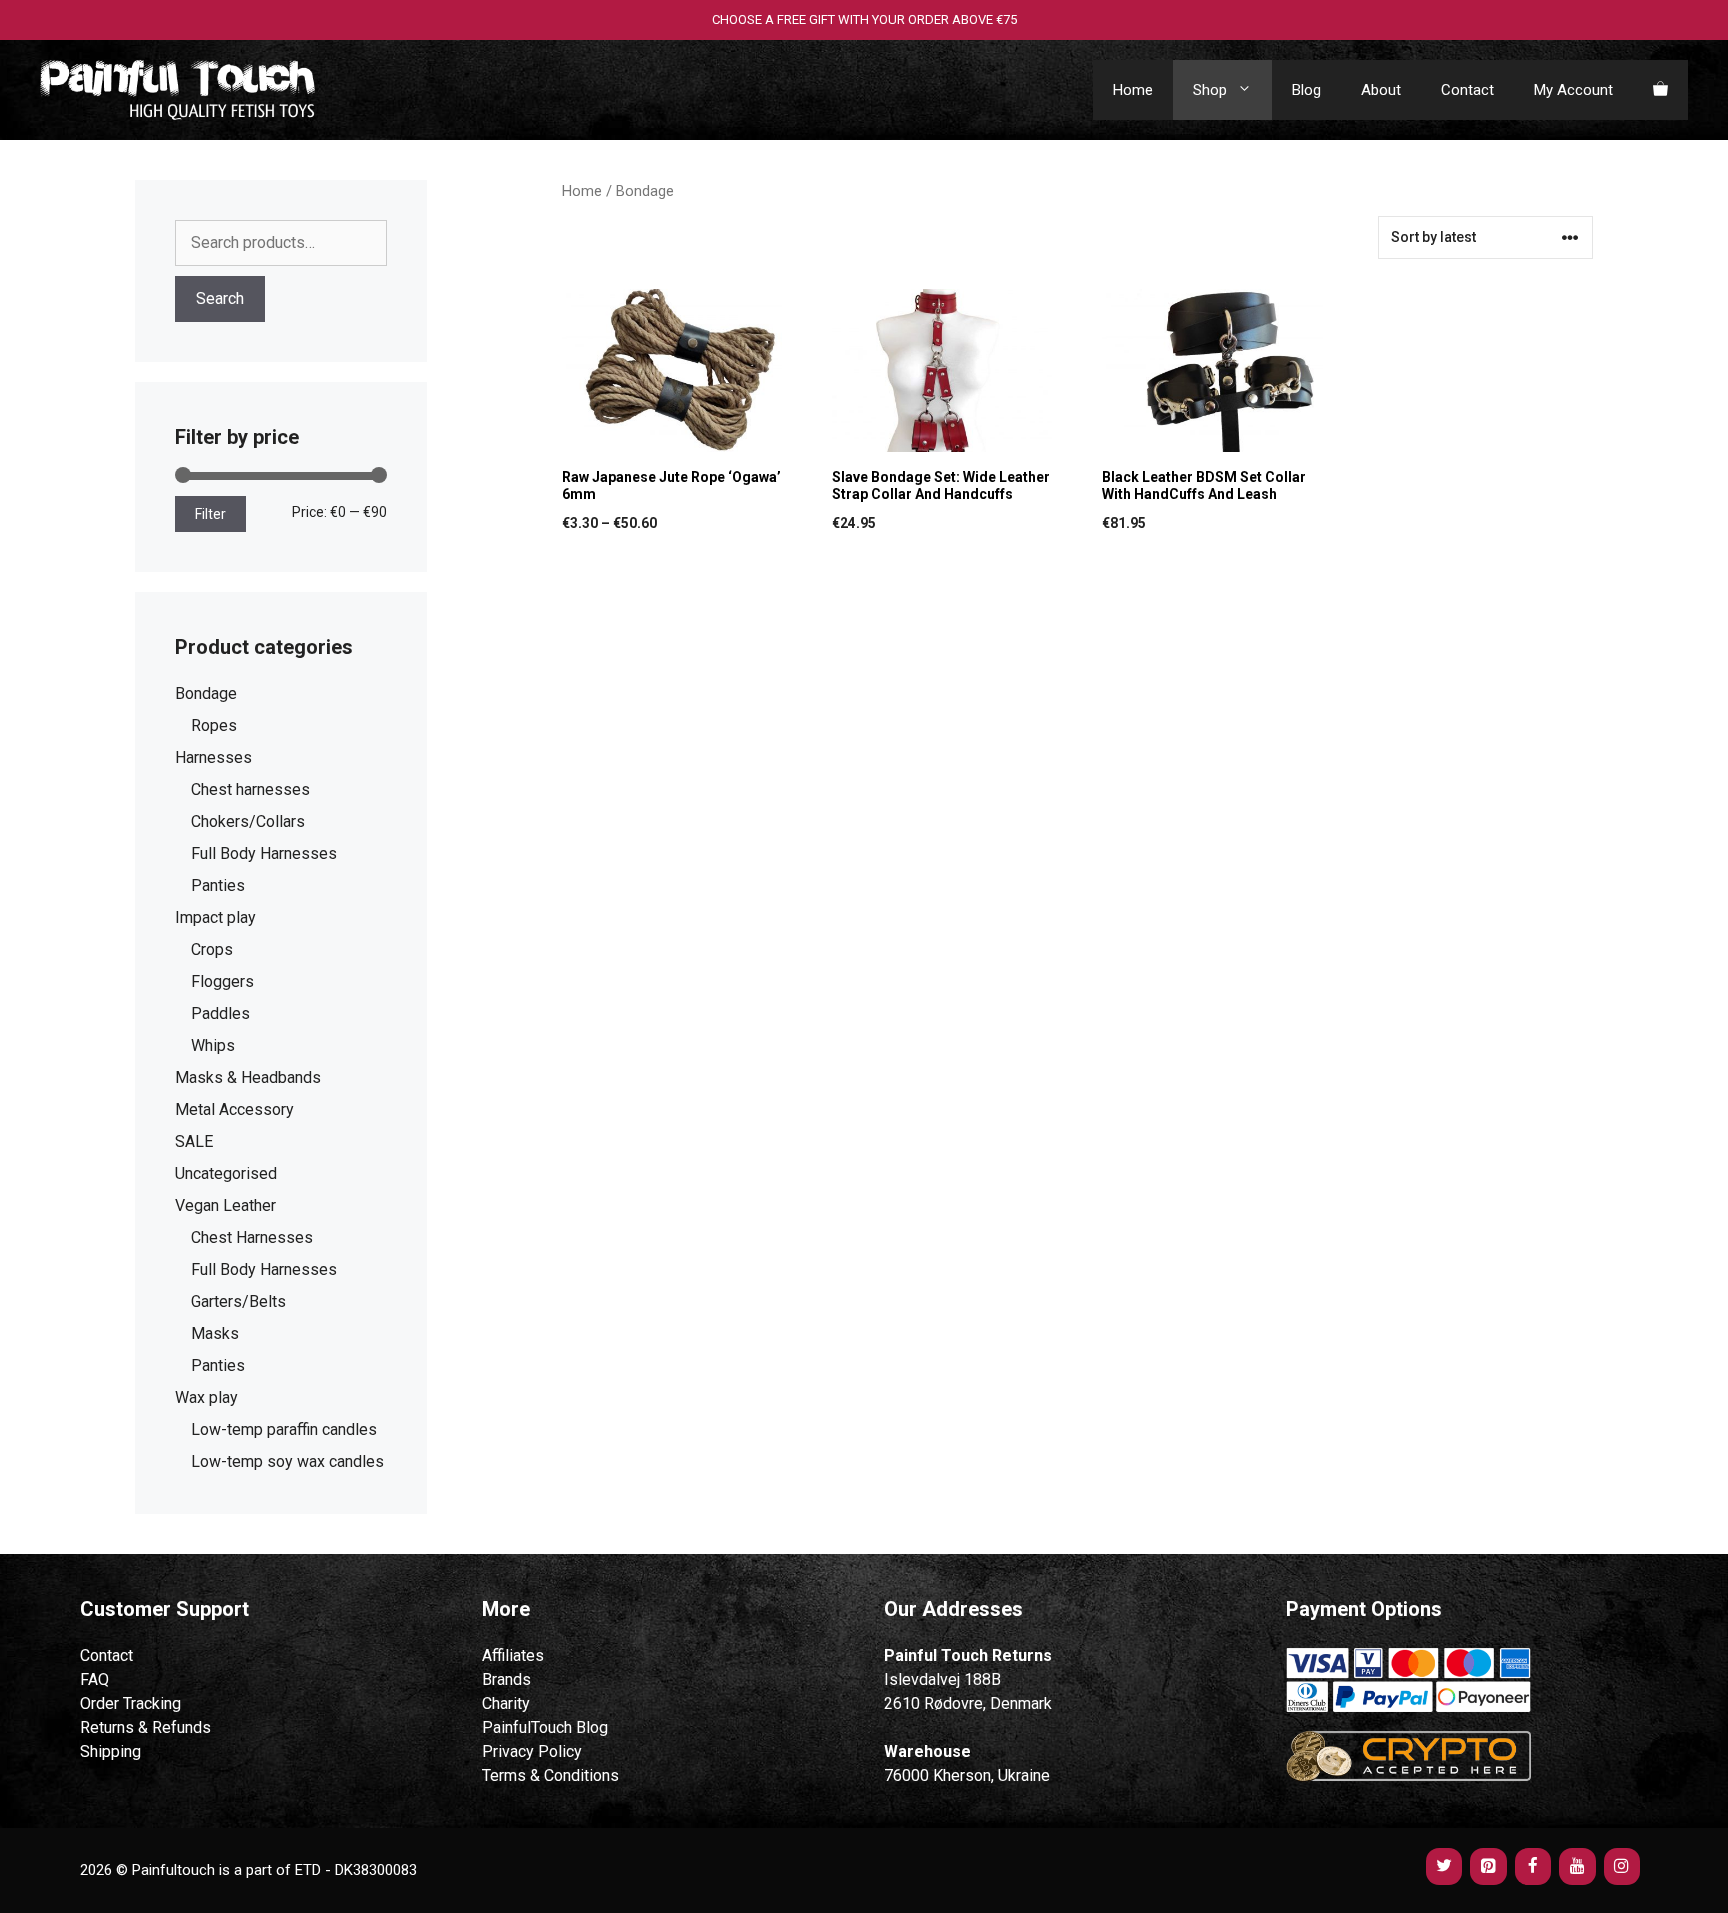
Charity (506, 1703)
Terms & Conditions (550, 1775)
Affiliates (513, 1655)
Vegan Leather (225, 1205)
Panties (218, 885)
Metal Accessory (234, 1109)
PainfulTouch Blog (545, 1727)
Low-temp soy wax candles (287, 1461)
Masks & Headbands (248, 1077)
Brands (506, 1679)
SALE (194, 1141)
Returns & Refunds (145, 1727)
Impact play (215, 917)
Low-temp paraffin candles (284, 1429)
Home (1133, 90)
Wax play (206, 1397)
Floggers (222, 981)
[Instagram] (1622, 1866)
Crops (212, 949)
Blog (1306, 90)
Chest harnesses (250, 789)
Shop (1210, 90)
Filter (210, 514)
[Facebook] (1533, 1866)
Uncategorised (226, 1173)
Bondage (206, 693)
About (1381, 90)
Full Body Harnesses (264, 853)
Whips (213, 1045)
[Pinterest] (1488, 1866)
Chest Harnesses (252, 1237)
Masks (215, 1333)
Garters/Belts (238, 1301)
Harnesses (213, 757)
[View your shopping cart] (1660, 90)
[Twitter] (1444, 1866)
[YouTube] (1577, 1866)
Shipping (110, 1751)
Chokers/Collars (248, 821)
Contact (1467, 90)
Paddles (220, 1013)
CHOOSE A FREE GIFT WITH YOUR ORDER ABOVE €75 (864, 19)
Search (220, 298)
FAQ (94, 1679)
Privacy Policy (532, 1751)
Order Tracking (130, 1703)
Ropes (214, 725)
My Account (1573, 90)
